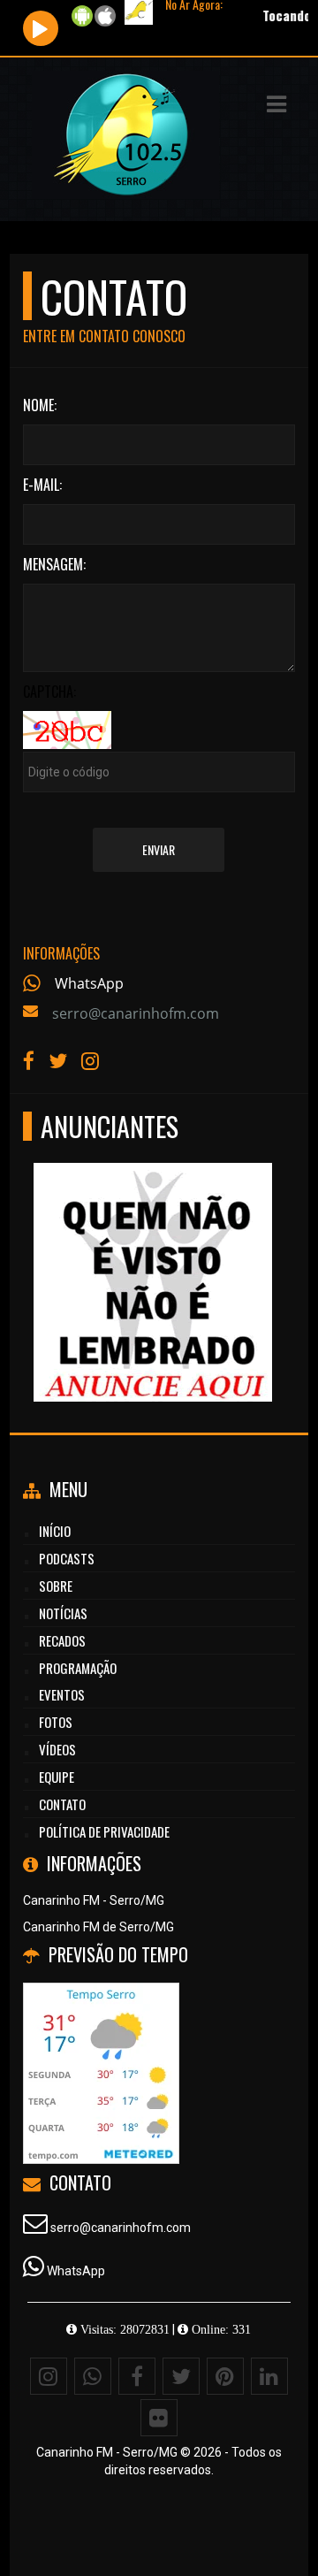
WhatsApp (89, 983)
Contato (62, 1804)
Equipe (57, 1777)
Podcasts (67, 1558)
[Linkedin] (269, 2376)
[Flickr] (159, 2418)
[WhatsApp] (93, 2376)
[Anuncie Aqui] (152, 1250)
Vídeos (57, 1749)
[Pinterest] (225, 2376)
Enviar (159, 849)
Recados (62, 1640)
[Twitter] (181, 2376)
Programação (78, 1668)
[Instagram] (49, 2376)
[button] (276, 104)
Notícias (63, 1613)
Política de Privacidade (104, 1831)
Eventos (62, 1694)
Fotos (56, 1722)
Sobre (56, 1586)
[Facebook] (137, 2376)
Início (55, 1531)
